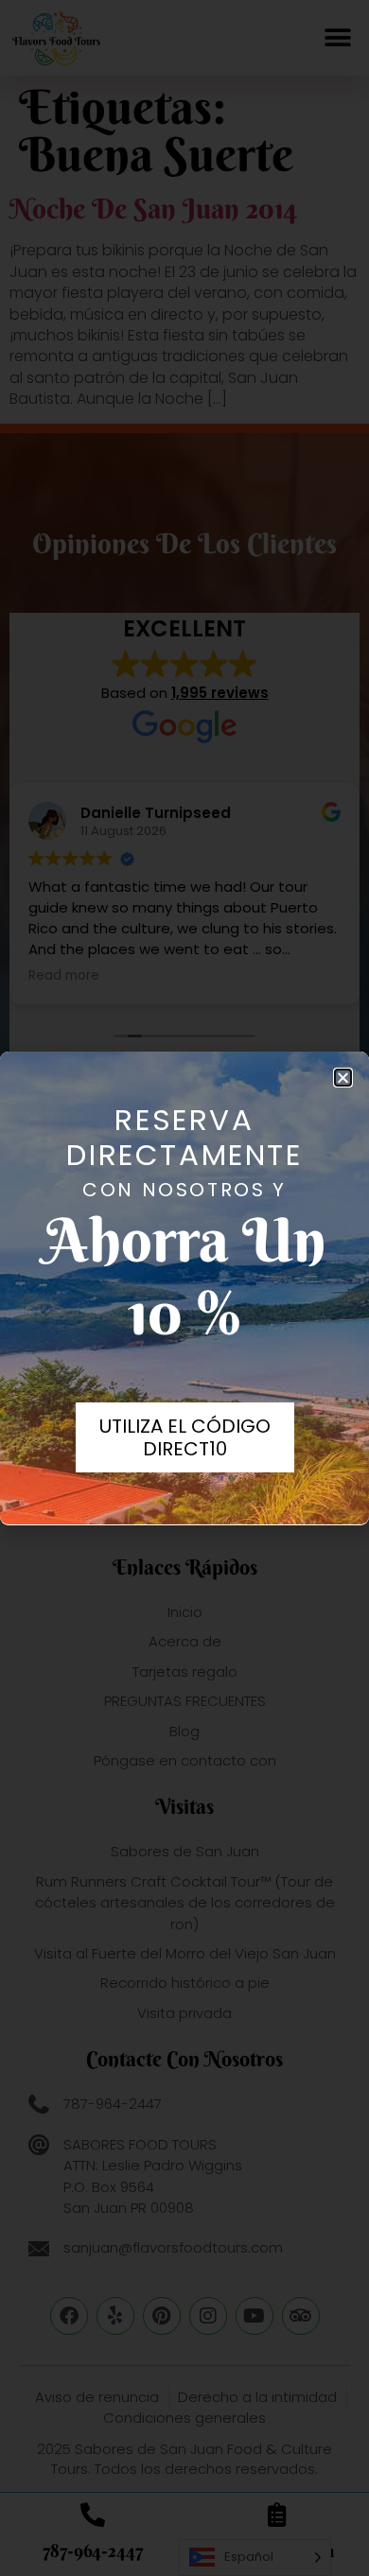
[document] (184, 1288)
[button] (343, 1078)
